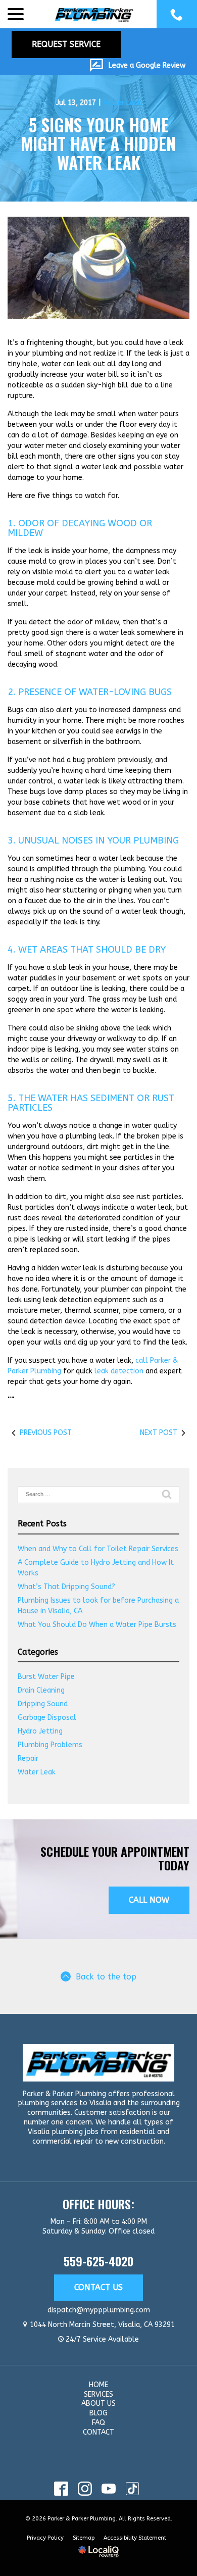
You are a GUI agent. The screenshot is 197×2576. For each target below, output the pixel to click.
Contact (98, 2432)
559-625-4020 (98, 2261)
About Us (98, 2404)
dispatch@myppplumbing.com (99, 2310)
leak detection (119, 1371)
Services (98, 2394)
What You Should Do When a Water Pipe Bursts (97, 1625)
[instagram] (85, 2489)
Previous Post (46, 1433)
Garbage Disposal (47, 1718)
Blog (98, 2413)
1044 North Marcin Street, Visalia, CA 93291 (102, 2325)
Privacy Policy (45, 2538)
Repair (28, 1758)
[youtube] (108, 2489)
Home (98, 2385)
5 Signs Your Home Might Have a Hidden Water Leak (98, 143)
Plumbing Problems (50, 1745)
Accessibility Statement (135, 2538)
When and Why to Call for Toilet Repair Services (98, 1549)
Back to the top (106, 1977)
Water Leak (122, 103)
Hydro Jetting (40, 1731)
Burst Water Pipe (46, 1677)
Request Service (66, 44)
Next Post (159, 1433)
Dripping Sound (43, 1704)
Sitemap (84, 2538)
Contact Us (98, 2287)
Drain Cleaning (41, 1690)
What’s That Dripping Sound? (66, 1587)
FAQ (98, 2423)
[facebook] (61, 2489)
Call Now (149, 1900)
